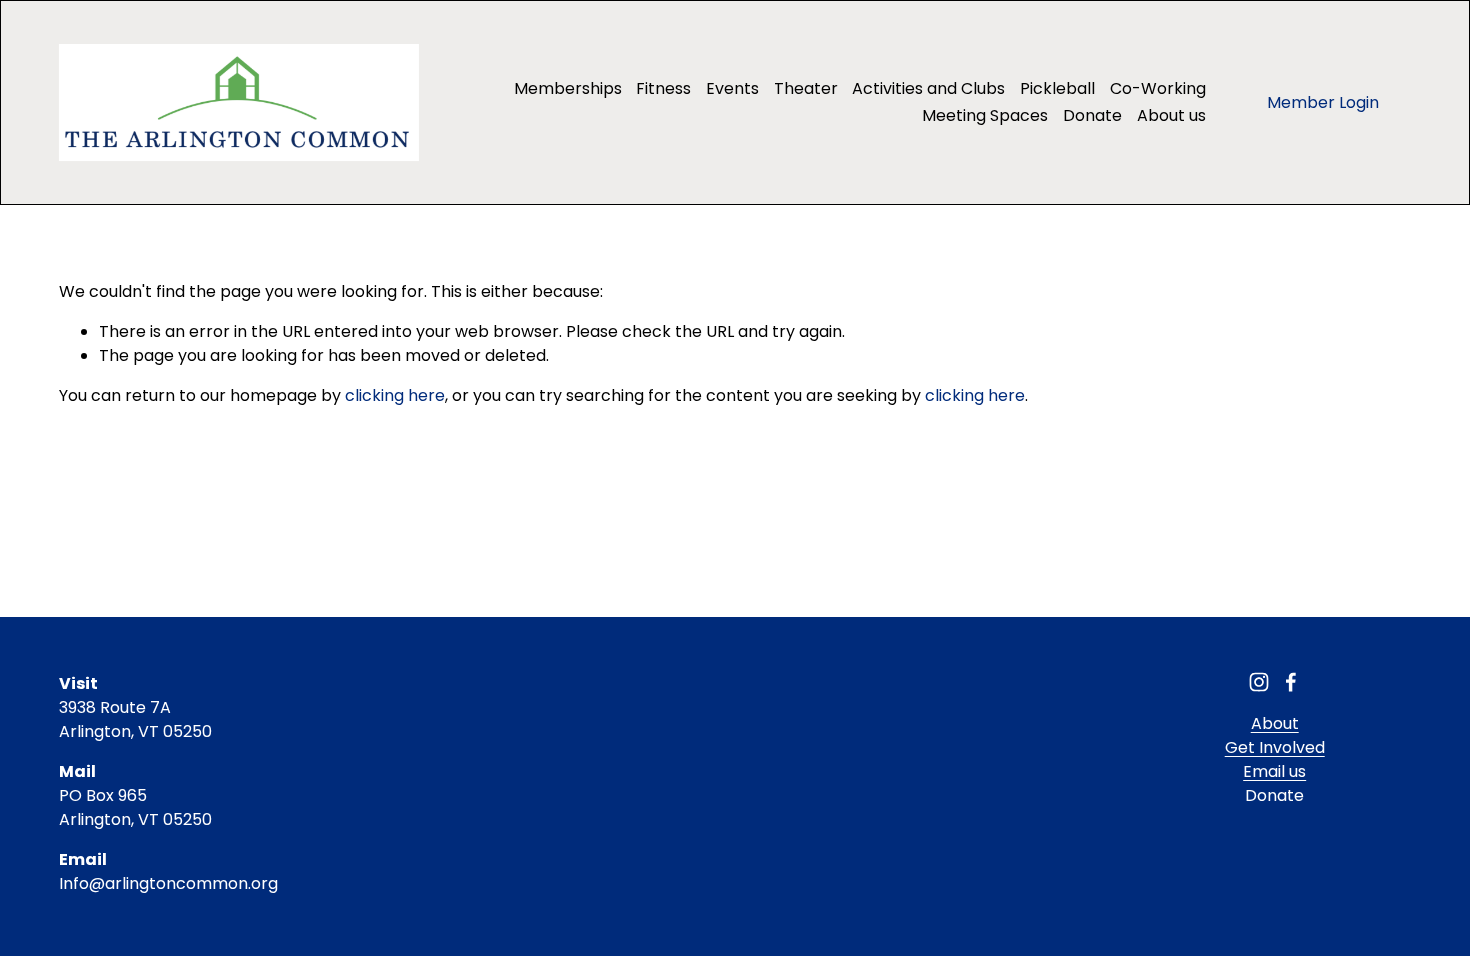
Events (732, 88)
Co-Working (1158, 88)
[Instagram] (1259, 682)
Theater (806, 88)
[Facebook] (1291, 682)
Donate (1092, 115)
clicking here (395, 395)
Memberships (568, 88)
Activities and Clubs (928, 88)
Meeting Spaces (985, 115)
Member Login (1323, 102)
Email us (1274, 771)
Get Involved (1275, 747)
